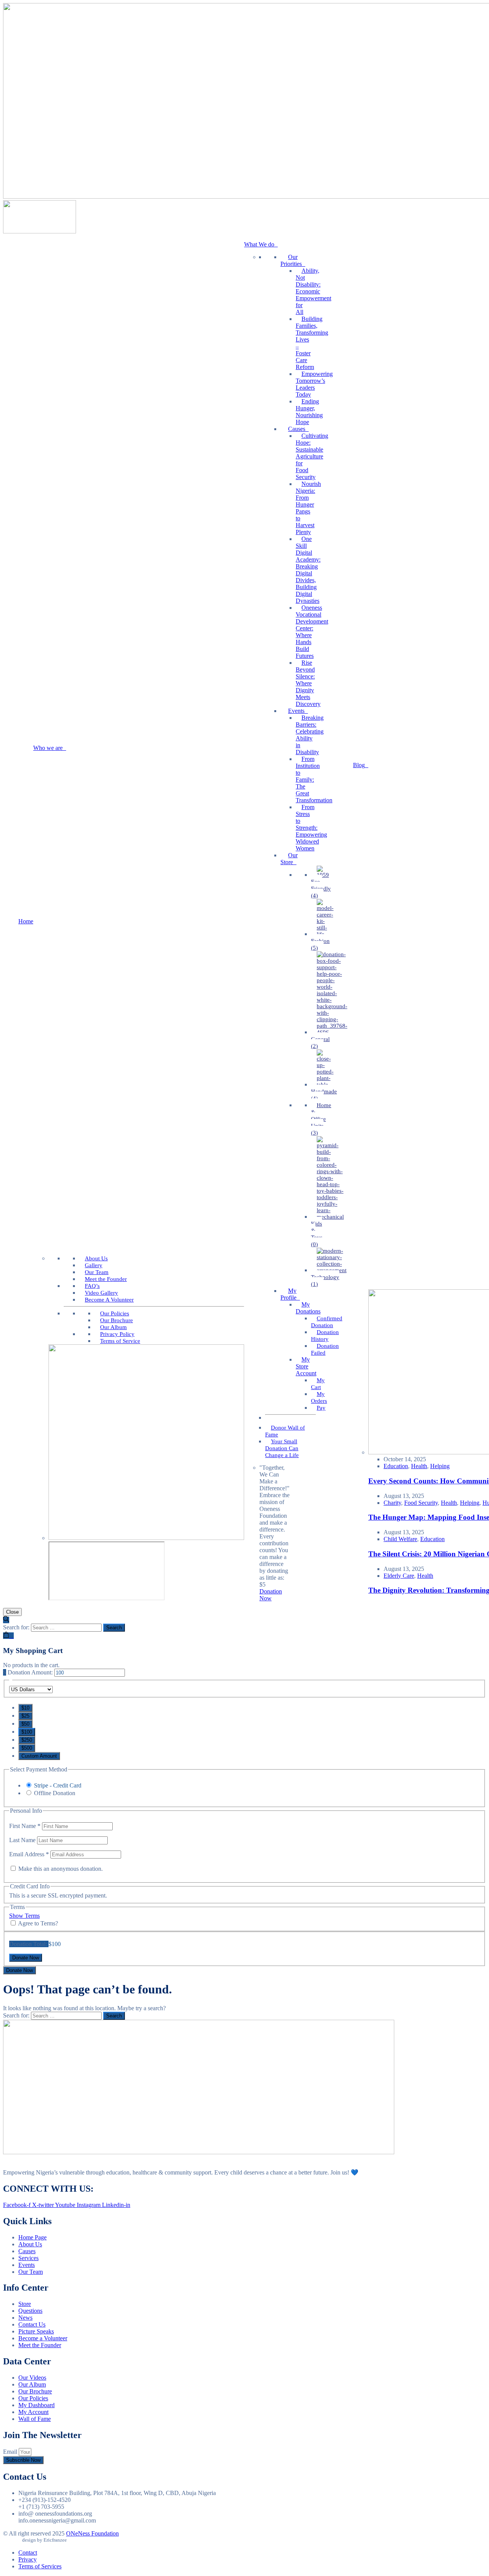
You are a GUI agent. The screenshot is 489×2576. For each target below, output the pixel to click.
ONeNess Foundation (92, 2533)
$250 (27, 1740)
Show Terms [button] (24, 1916)
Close (12, 1612)
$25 (25, 1716)
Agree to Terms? (38, 1923)
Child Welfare (400, 1539)
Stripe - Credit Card (58, 1785)
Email (11, 2452)
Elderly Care (399, 1576)
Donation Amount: (30, 1672)
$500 (27, 1748)
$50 (25, 1724)
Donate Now (19, 1970)
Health (419, 1466)
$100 (27, 1732)
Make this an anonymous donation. (60, 1869)
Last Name (23, 1840)
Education (396, 1466)
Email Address (29, 1854)
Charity (392, 1503)
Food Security (421, 1503)
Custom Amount (39, 1756)
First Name (25, 1826)
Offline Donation (55, 1793)
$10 (25, 1708)
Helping (440, 1466)
